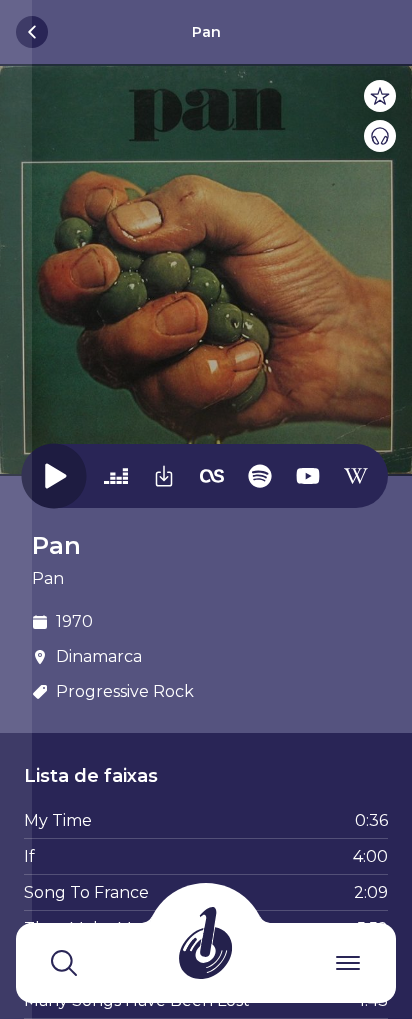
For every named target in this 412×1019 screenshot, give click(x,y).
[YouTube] (308, 474)
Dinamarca (99, 656)
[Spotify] (260, 474)
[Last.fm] (212, 474)
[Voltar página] (32, 32)
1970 (74, 621)
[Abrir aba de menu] (348, 963)
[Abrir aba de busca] (64, 963)
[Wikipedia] (356, 474)
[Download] (164, 474)
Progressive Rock (125, 691)
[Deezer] (116, 474)
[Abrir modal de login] (16, 509)
